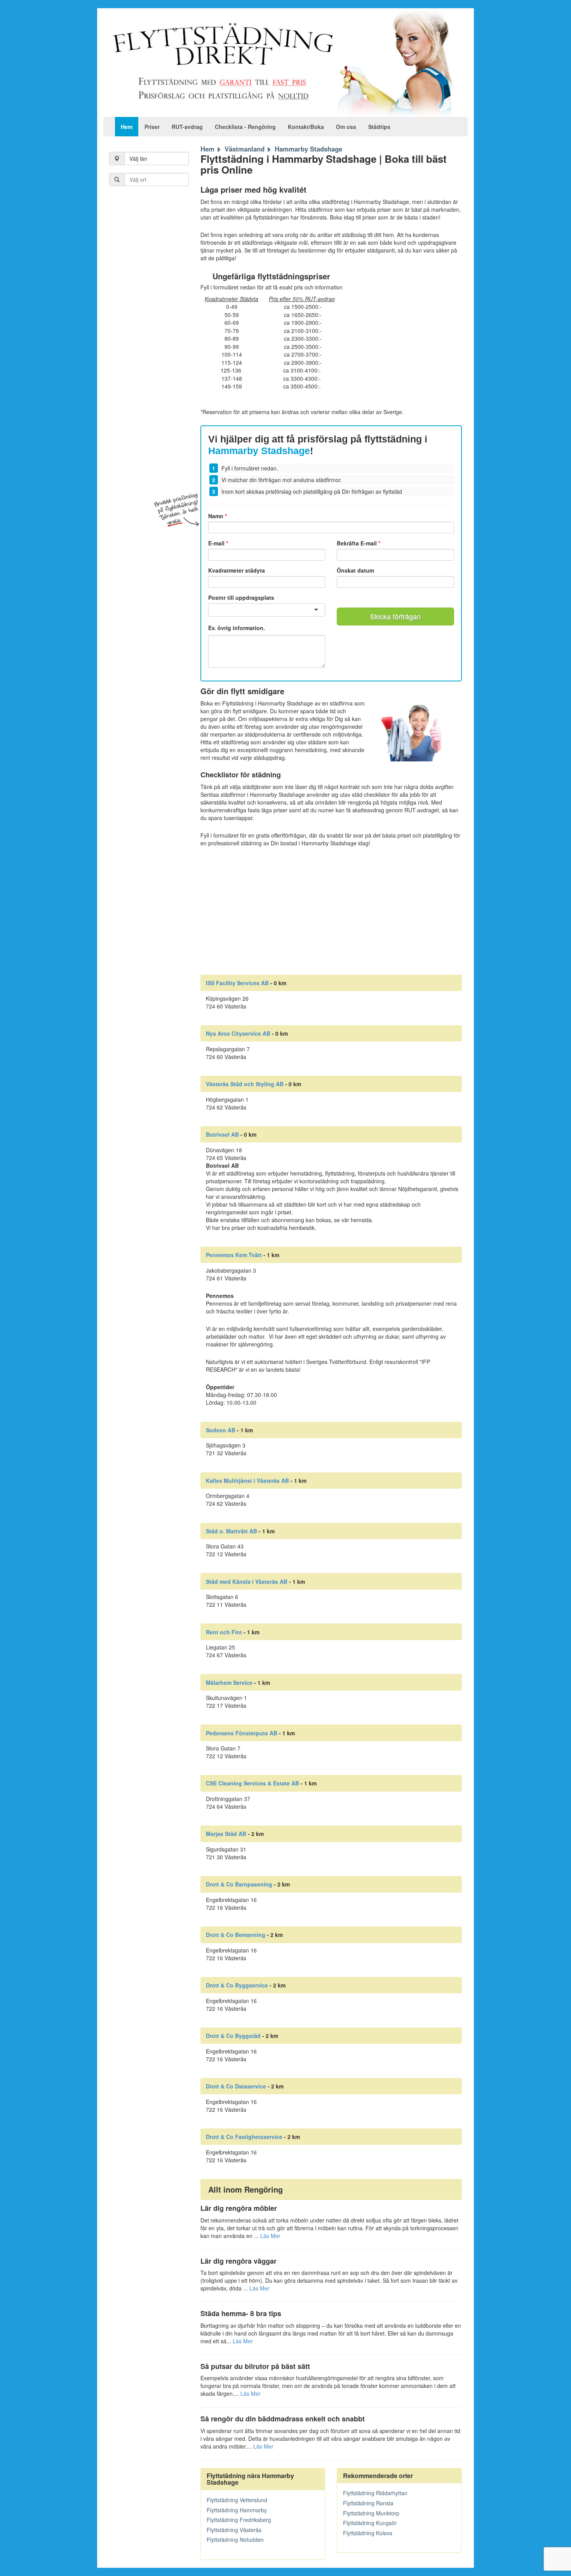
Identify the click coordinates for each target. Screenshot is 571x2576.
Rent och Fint (224, 1632)
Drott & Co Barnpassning (239, 1884)
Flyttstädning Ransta (368, 2503)
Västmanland (245, 149)
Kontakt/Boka (306, 127)
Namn (218, 516)
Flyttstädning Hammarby (237, 2510)
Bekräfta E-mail (359, 543)
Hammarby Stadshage (308, 149)
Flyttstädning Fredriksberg (239, 2520)
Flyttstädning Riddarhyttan (375, 2493)
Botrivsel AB (222, 1134)
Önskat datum (355, 570)
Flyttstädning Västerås (234, 2530)
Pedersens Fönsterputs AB (242, 1733)
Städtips (379, 127)
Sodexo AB (221, 1430)
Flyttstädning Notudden (235, 2539)
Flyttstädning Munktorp (371, 2513)
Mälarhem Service (229, 1682)
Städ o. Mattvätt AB (232, 1531)
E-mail (218, 543)
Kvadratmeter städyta (237, 570)
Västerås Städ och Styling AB (245, 1084)
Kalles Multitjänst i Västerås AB (247, 1480)
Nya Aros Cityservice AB (238, 1033)
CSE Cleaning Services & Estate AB (252, 1783)
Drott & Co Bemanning (236, 1935)
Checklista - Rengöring (245, 127)
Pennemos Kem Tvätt (234, 1255)
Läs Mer (270, 2236)
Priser (152, 127)
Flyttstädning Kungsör (370, 2523)
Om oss (346, 127)
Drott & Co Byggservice (237, 1985)
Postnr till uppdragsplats (241, 597)
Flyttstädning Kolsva (368, 2533)
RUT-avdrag (187, 127)
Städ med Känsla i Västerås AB (247, 1581)
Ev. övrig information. (237, 628)
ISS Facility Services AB (237, 983)
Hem (127, 127)
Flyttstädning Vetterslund (237, 2500)
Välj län (138, 158)
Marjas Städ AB (226, 1834)
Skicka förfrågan (395, 616)
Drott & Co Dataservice (236, 2086)
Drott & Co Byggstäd (233, 2036)
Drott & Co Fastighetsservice (244, 2137)
